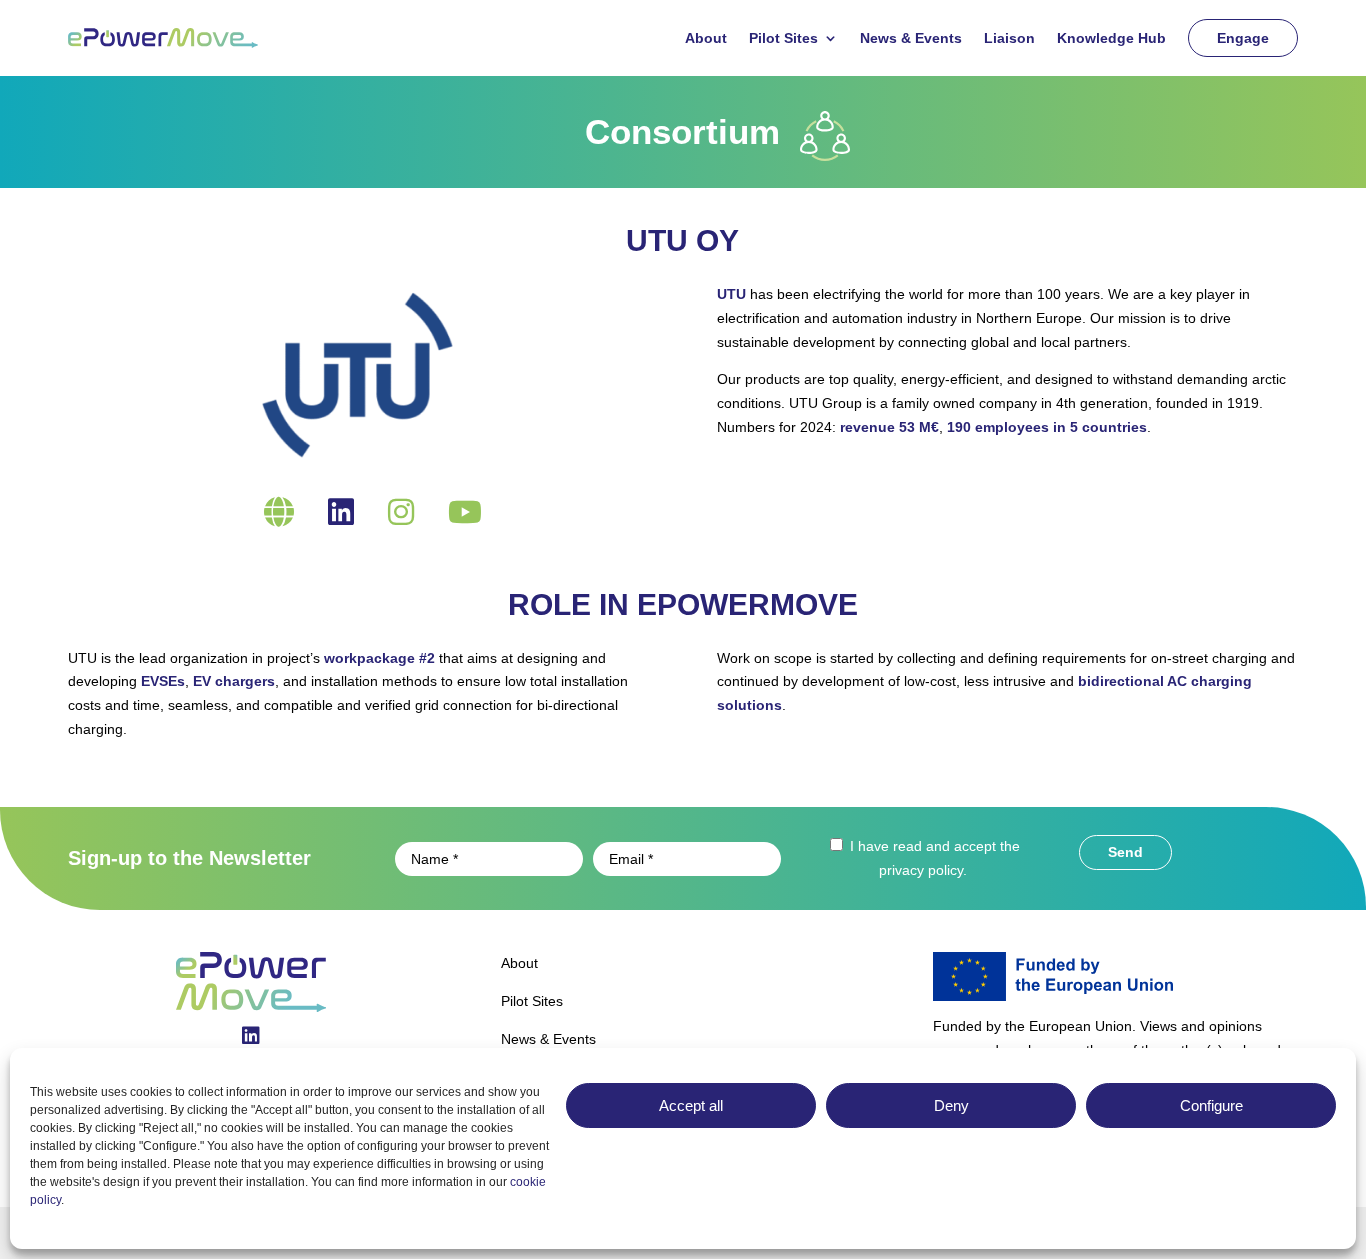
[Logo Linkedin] (251, 1038)
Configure (1211, 1105)
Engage (1243, 38)
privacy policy (921, 870)
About (706, 38)
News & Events (911, 38)
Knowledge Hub (1111, 38)
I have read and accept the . (933, 858)
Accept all (691, 1105)
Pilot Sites (783, 38)
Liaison (1009, 38)
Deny (951, 1105)
